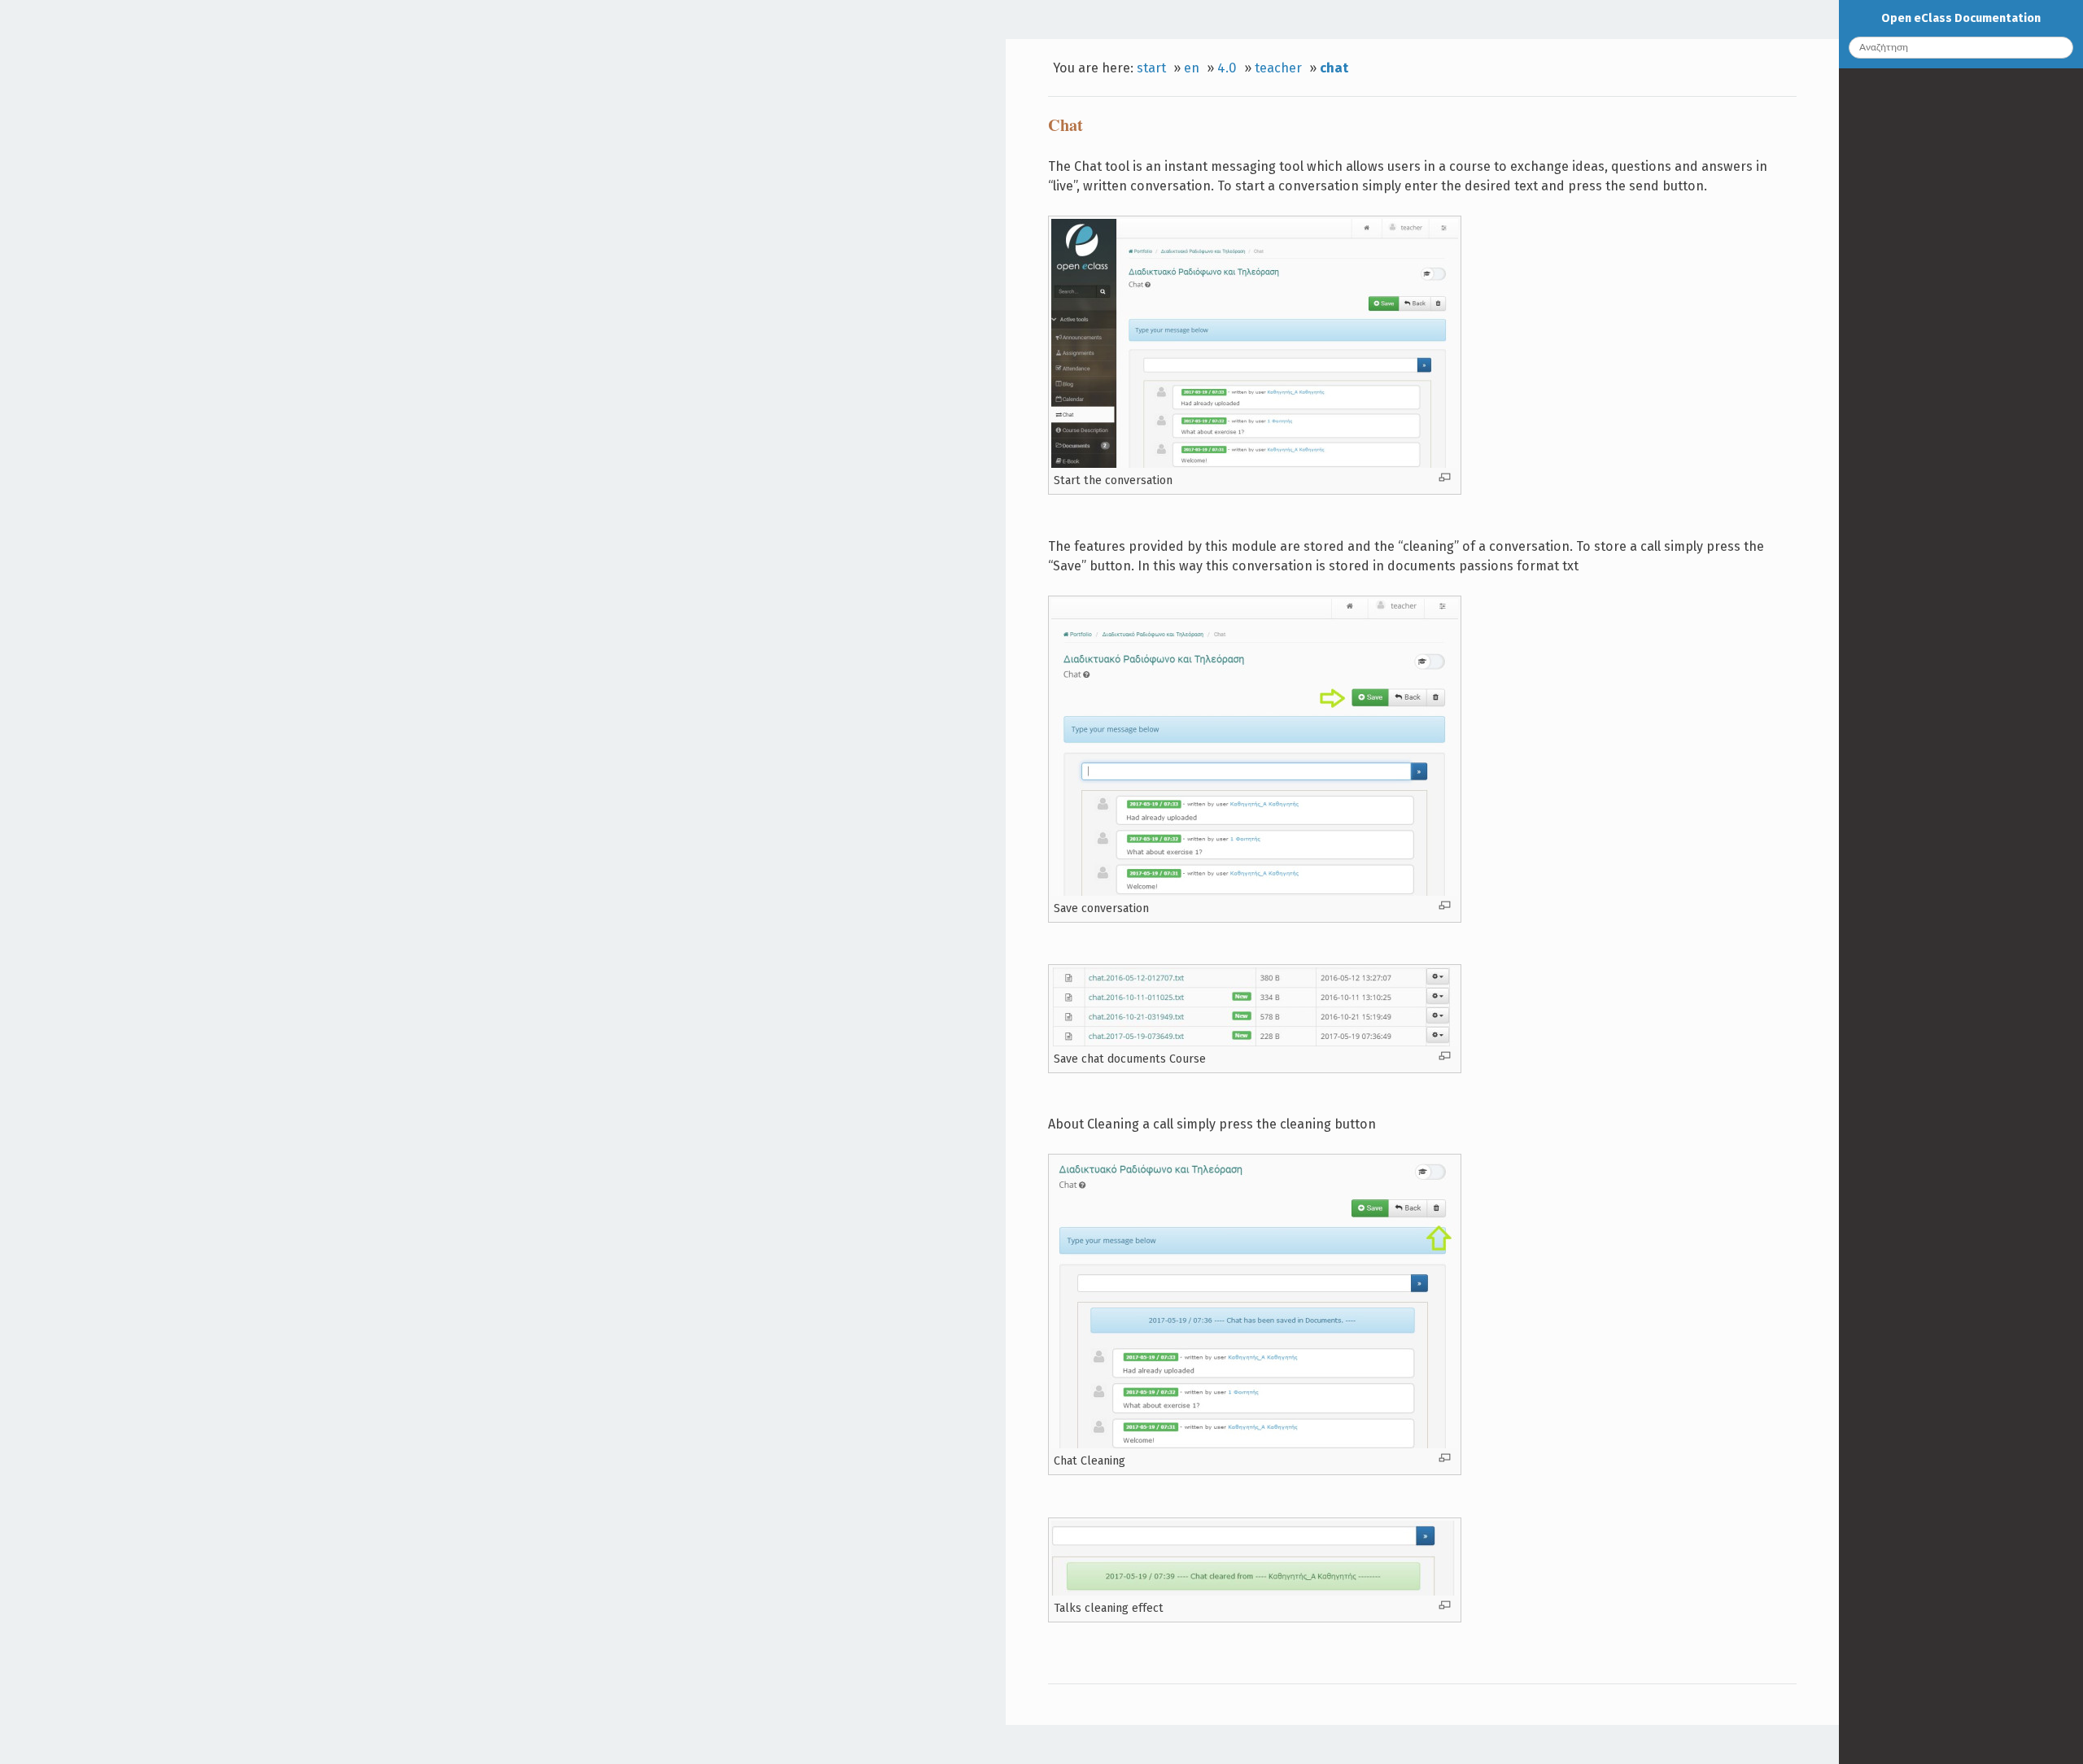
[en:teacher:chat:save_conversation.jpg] (1255, 892)
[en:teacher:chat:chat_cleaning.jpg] (1255, 1444)
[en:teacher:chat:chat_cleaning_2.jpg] (1255, 1592)
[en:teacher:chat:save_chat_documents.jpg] (1255, 1042)
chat (1334, 68)
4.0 (1227, 68)
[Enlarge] (1445, 477)
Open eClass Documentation (1961, 18)
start (1151, 68)
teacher (1278, 68)
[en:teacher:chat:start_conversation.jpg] (1255, 464)
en (1192, 68)
